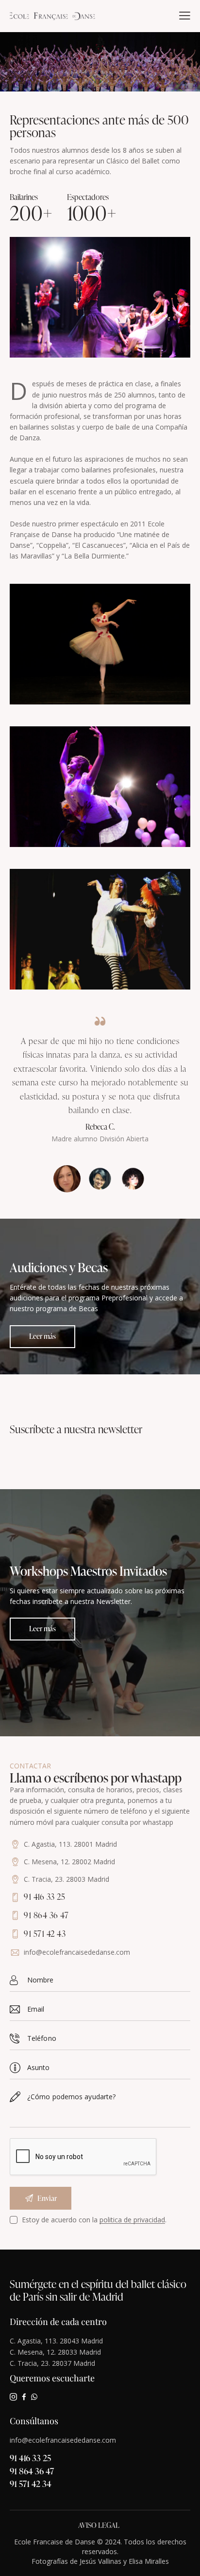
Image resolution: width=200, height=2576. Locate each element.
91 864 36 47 (32, 2471)
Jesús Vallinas (100, 2561)
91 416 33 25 (30, 2458)
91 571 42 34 (31, 2483)
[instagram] (13, 2397)
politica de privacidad (132, 2220)
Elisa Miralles (149, 2561)
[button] (185, 16)
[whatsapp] (34, 2397)
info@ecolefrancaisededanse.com (77, 1952)
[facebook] (24, 2397)
